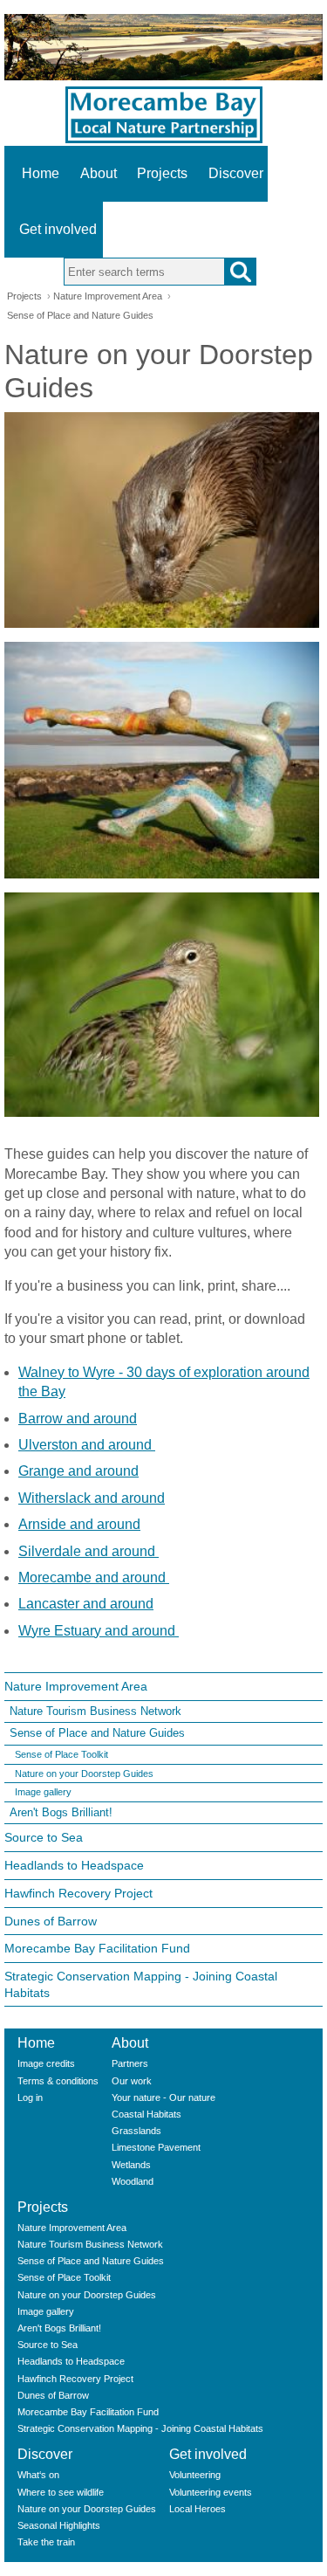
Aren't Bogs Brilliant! (61, 1812)
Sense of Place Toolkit (61, 1754)
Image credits (46, 2063)
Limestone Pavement (156, 2147)
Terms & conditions (58, 2081)
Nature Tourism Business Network (95, 1711)
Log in (30, 2097)
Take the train (46, 2542)
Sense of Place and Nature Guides (80, 315)
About (99, 173)
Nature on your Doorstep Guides (84, 1774)
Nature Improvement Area (108, 296)
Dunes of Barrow (51, 1921)
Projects (162, 173)
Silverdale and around (89, 1551)
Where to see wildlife (61, 2492)
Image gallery (43, 1792)
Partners (130, 2063)
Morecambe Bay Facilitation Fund (97, 1948)
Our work (132, 2081)
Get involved (58, 229)
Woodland (133, 2181)
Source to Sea (44, 1837)
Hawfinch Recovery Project (78, 1893)
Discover (236, 173)
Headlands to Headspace (74, 1865)
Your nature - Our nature (163, 2097)
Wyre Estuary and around (99, 1631)
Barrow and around (78, 1419)
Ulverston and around (87, 1445)
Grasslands (136, 2131)
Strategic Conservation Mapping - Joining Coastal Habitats (141, 1984)
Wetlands (131, 2165)
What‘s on (38, 2475)
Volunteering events (211, 2492)
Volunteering (195, 2475)
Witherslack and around (92, 1498)
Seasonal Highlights (59, 2525)
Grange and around (78, 1471)
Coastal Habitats (146, 2114)
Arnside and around (79, 1524)
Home (41, 173)
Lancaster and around (86, 1604)
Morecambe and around (94, 1577)
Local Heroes (198, 2509)
